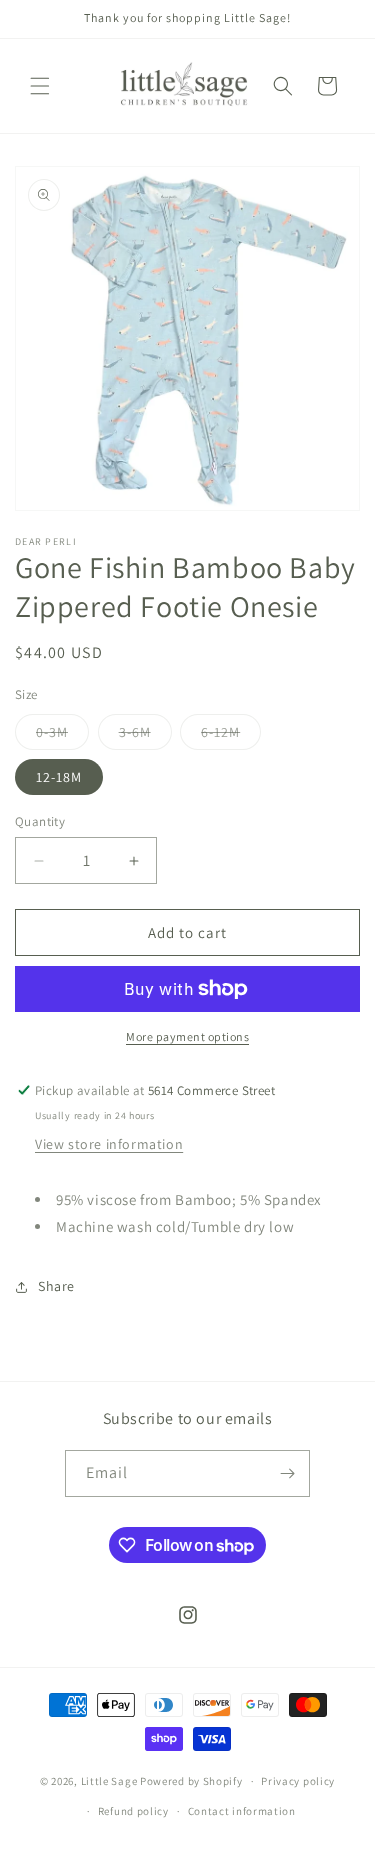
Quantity (40, 821)
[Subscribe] (287, 1473)
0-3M (62, 736)
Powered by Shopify (191, 1781)
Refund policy (133, 1811)
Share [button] (56, 1286)
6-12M (231, 736)
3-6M (145, 736)
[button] (40, 86)
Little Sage (109, 1781)
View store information (109, 1144)
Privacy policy (298, 1781)
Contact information (242, 1811)
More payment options (187, 1036)
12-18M (59, 777)
